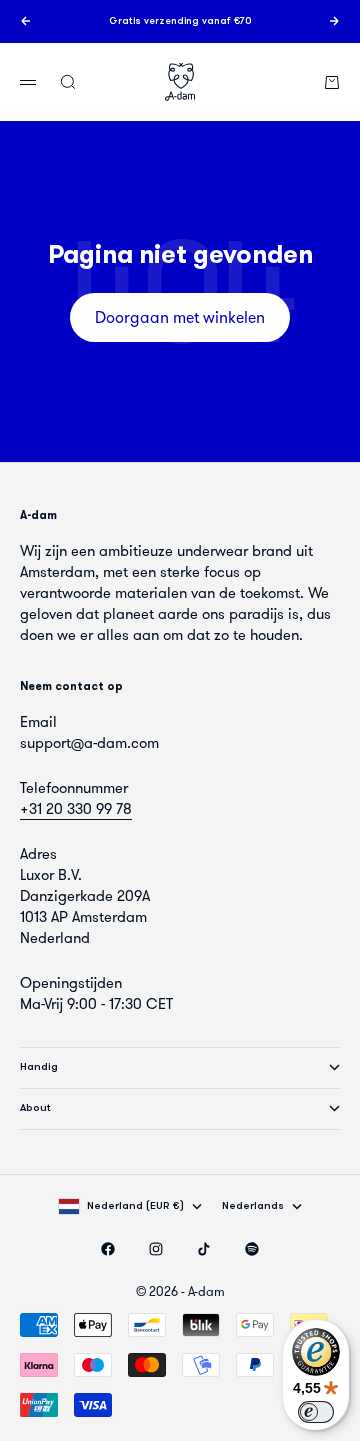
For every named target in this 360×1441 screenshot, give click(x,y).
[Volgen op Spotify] (252, 1249)
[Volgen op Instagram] (156, 1249)
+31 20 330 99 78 (76, 809)
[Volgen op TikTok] (204, 1249)
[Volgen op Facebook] (108, 1249)
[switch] (316, 1412)
